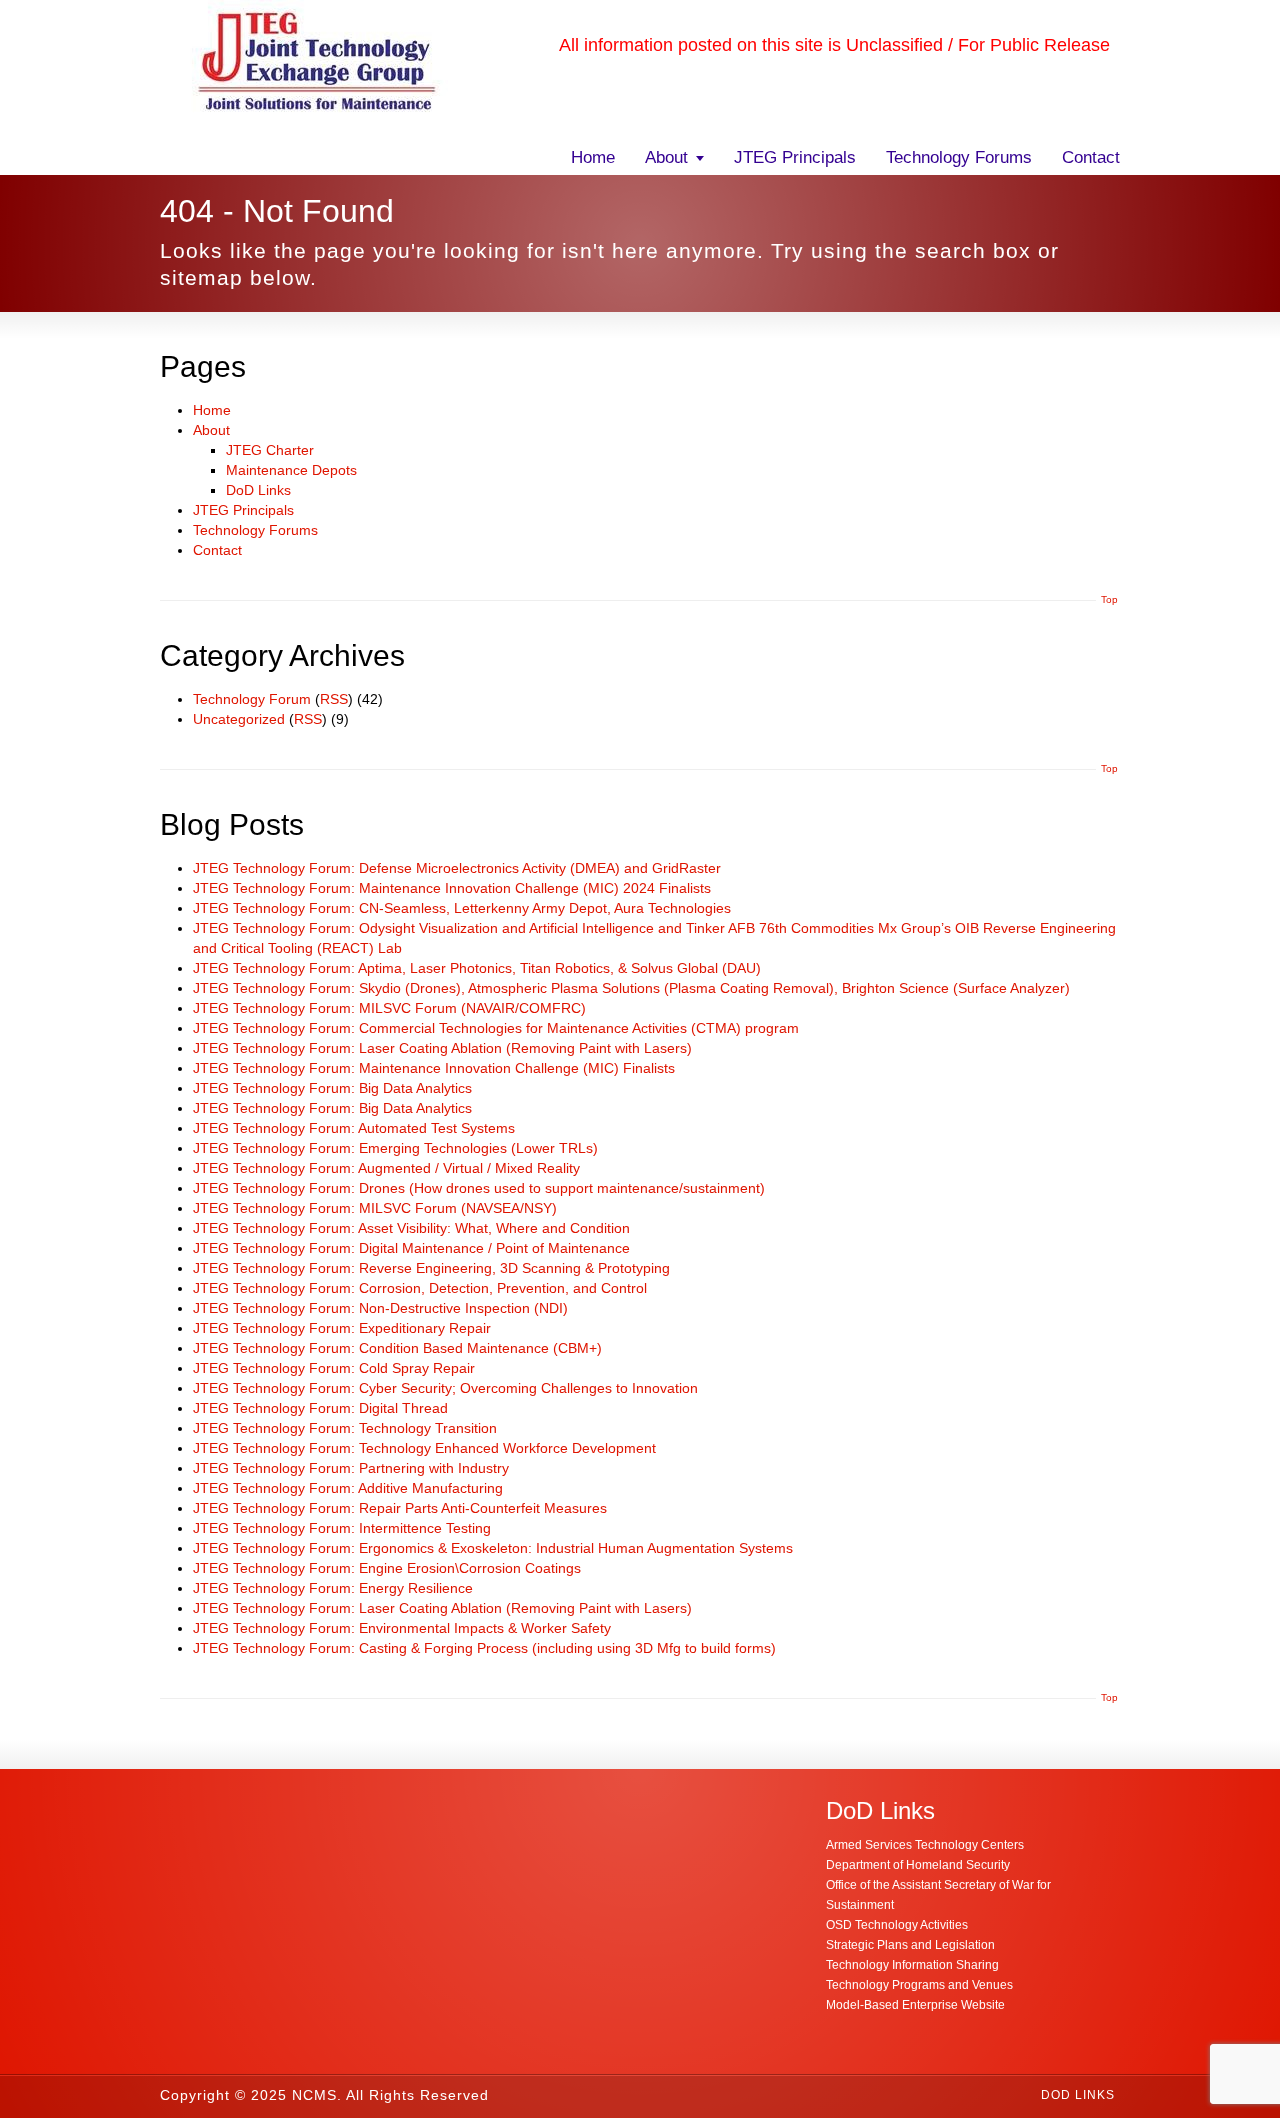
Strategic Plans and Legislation (910, 1945)
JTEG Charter (270, 450)
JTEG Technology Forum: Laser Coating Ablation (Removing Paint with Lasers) (442, 1048)
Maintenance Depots (291, 470)
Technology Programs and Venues (919, 1985)
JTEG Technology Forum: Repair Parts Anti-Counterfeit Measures (400, 1508)
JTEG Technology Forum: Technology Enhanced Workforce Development (424, 1448)
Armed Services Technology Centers (925, 1845)
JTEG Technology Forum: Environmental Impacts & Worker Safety (402, 1628)
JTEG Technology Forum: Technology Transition (345, 1428)
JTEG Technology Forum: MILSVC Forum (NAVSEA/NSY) (375, 1208)
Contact (1091, 157)
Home (593, 157)
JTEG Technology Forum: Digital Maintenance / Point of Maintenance (411, 1248)
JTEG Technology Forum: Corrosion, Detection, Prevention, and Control (420, 1288)
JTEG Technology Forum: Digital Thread (320, 1408)
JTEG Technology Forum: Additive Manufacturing (348, 1488)
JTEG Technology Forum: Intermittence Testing (342, 1528)
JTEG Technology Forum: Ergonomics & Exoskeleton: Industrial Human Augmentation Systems (493, 1548)
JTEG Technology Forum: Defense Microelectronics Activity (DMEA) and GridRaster (457, 868)
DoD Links (258, 490)
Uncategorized (239, 719)
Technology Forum (252, 699)
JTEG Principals (795, 157)
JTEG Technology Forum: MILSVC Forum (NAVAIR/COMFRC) (389, 1008)
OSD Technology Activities (897, 1925)
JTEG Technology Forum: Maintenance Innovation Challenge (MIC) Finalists (434, 1068)
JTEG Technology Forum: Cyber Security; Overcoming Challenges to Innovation (445, 1388)
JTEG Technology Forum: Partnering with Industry (351, 1468)
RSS (334, 699)
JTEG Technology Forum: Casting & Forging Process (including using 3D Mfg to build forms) (484, 1648)
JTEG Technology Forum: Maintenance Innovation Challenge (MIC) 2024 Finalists (452, 888)
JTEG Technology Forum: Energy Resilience (333, 1588)
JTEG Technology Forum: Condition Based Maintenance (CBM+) (397, 1348)
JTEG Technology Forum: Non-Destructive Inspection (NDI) (380, 1308)
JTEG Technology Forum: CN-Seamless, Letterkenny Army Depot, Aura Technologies (462, 908)
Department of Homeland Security (918, 1865)
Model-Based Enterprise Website (915, 2005)
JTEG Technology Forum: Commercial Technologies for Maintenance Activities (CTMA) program (496, 1028)
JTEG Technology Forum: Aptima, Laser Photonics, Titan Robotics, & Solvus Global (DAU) (477, 968)
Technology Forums (959, 157)
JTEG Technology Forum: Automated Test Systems (354, 1128)
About (666, 157)
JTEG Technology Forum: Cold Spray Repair (334, 1368)
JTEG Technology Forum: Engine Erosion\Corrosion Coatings (387, 1568)
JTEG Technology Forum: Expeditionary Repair (342, 1328)
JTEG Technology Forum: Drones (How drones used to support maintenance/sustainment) (479, 1188)
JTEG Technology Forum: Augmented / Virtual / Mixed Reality (386, 1168)
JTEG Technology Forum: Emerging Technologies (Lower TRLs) (395, 1148)
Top (1109, 599)
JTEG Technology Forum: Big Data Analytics (332, 1088)
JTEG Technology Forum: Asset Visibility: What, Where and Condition (411, 1228)
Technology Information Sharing (912, 1965)
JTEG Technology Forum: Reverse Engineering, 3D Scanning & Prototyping (431, 1268)
